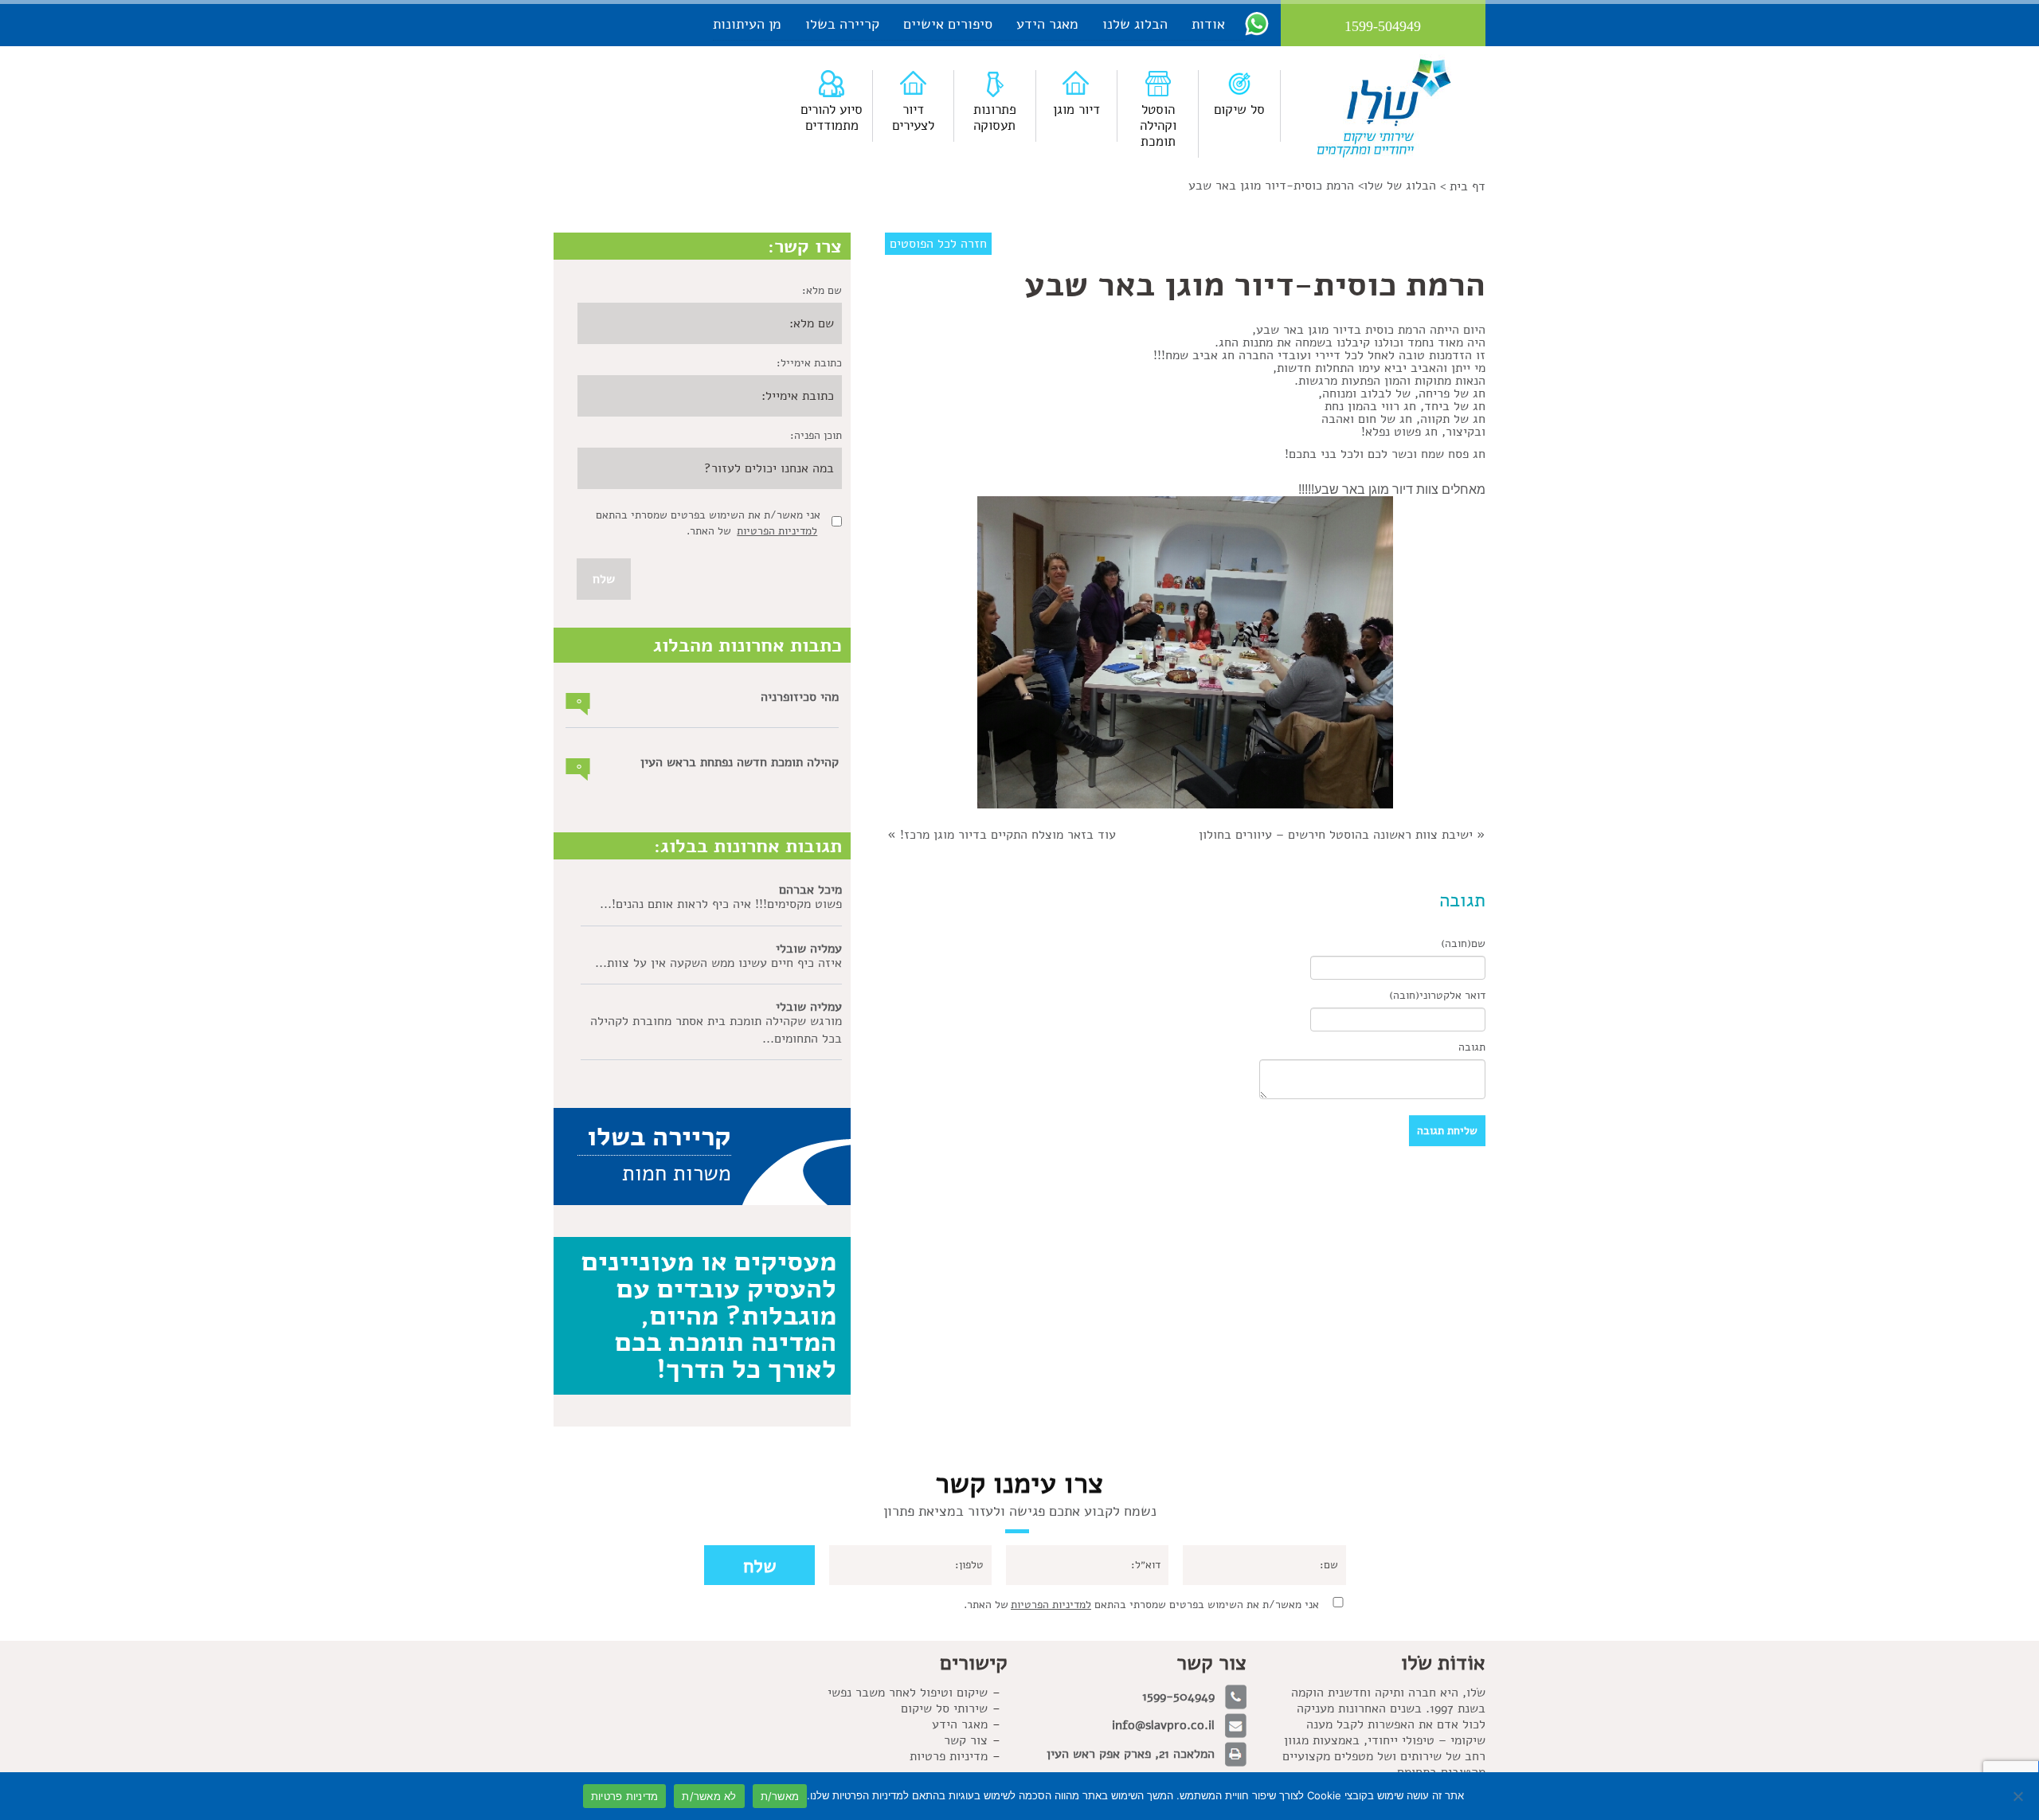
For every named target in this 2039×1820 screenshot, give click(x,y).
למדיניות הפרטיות (777, 531)
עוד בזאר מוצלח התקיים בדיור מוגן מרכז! (1008, 835)
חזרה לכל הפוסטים (938, 244)
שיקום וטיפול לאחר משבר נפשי (908, 1693)
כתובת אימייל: (809, 363)
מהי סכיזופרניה (800, 697)
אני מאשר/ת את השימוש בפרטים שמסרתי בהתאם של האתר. (1141, 1605)
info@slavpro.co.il (1163, 1725)
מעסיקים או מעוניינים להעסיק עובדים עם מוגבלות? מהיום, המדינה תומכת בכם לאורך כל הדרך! (709, 1315)
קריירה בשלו (842, 24)
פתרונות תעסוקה (995, 117)
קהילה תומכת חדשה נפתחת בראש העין (740, 762)
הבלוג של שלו (1400, 186)
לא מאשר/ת (709, 1796)
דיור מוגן (1076, 110)
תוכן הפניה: (816, 435)
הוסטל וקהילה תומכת (1158, 125)
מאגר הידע (1047, 24)
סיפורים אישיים (948, 24)
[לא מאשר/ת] (2019, 1796)
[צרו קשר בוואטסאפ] (1257, 23)
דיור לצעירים (913, 117)
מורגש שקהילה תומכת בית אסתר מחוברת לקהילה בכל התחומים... (716, 1030)
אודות (1208, 24)
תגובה (1472, 1047)
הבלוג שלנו (1135, 24)
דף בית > (1463, 186)
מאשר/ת (780, 1796)
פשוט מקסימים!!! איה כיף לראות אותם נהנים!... (721, 904)
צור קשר (966, 1740)
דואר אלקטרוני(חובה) (1437, 995)
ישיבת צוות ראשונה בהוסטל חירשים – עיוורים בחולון (1336, 835)
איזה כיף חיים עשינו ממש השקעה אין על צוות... (718, 963)
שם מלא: (822, 290)
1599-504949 (1178, 1697)
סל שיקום (1239, 110)
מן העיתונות (747, 24)
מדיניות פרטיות (949, 1756)
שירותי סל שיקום (944, 1708)
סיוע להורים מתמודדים (832, 117)
